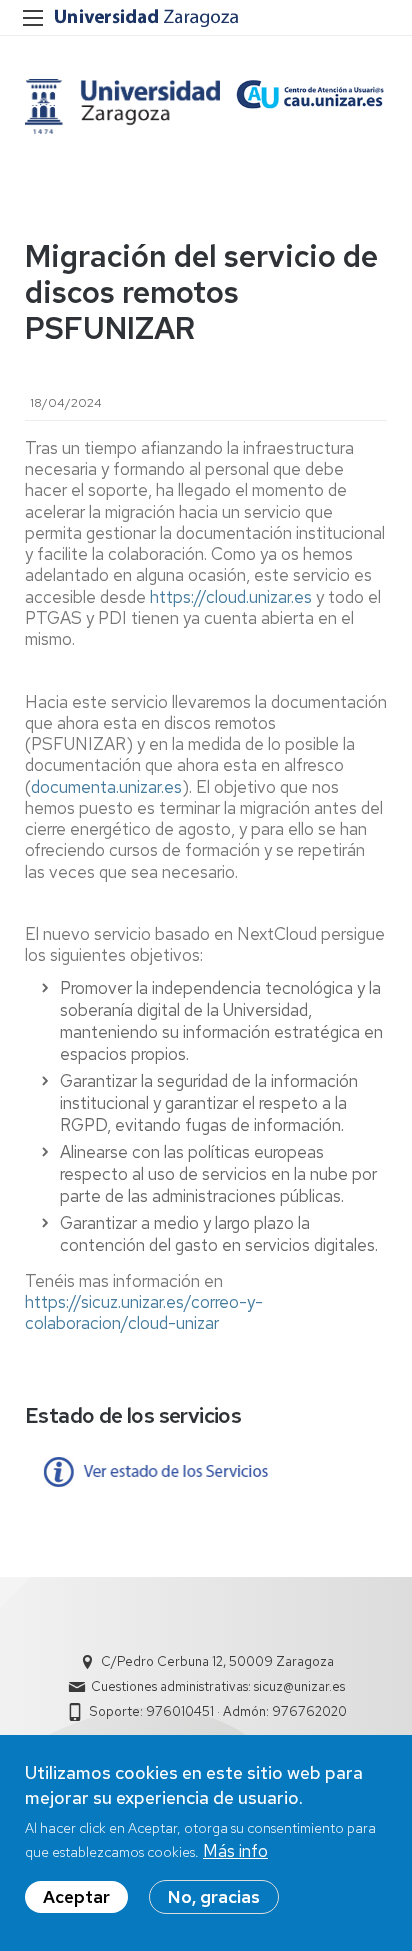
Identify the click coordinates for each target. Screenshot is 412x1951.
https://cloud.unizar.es (231, 597)
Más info (235, 1851)
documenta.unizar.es (106, 787)
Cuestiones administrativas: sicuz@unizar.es (218, 1686)
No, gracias (214, 1897)
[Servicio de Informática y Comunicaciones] (122, 106)
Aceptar (76, 1897)
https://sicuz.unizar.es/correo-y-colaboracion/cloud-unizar (144, 1312)
